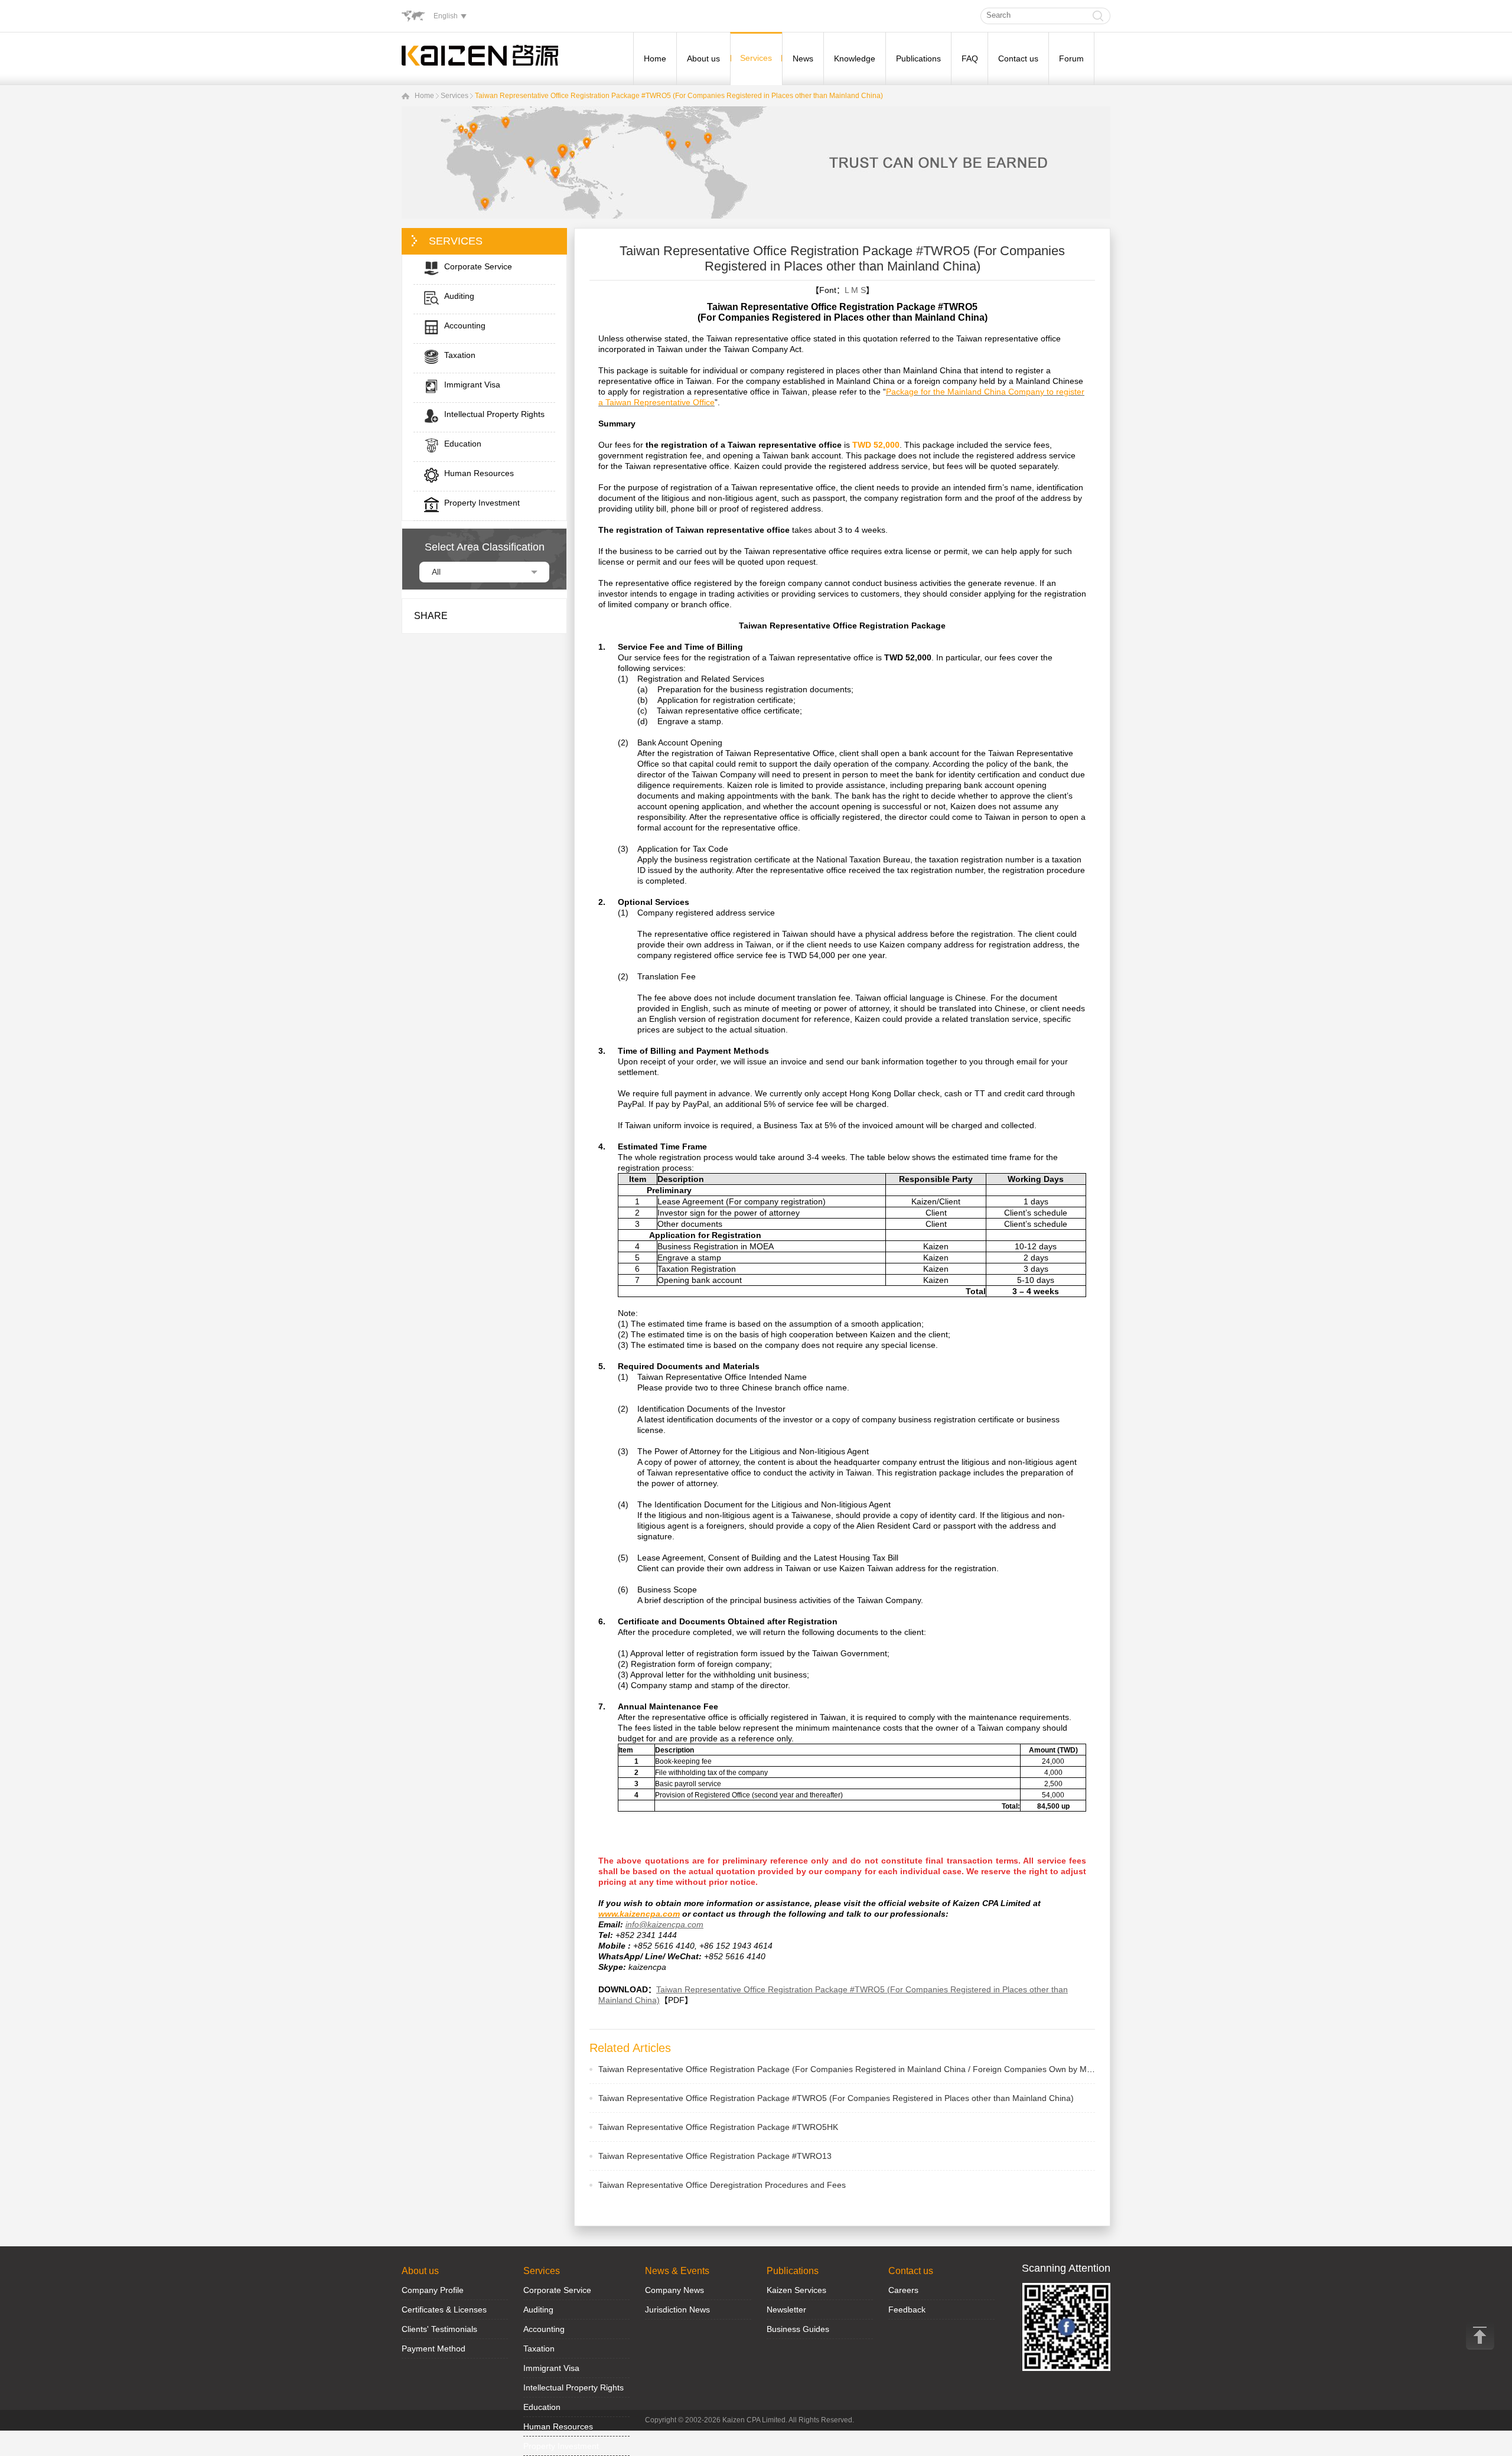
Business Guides (798, 2329)
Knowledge (855, 58)
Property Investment (561, 2446)
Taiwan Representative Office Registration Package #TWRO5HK (718, 2127)
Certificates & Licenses (444, 2310)
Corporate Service (557, 2290)
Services (756, 58)
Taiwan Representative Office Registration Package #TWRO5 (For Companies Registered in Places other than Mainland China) (679, 96)
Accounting (544, 2329)
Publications (918, 58)
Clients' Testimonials (439, 2329)
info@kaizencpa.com (664, 1924)
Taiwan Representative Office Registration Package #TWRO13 (715, 2156)
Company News (674, 2290)
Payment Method (434, 2348)
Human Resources (558, 2426)
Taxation (539, 2348)
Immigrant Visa (551, 2368)
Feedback (907, 2310)
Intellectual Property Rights (573, 2387)
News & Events (677, 2271)
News (803, 58)
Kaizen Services (796, 2290)
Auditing (538, 2310)
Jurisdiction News (677, 2310)
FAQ (970, 58)
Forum (1071, 58)
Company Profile (433, 2290)
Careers (903, 2290)
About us (703, 58)
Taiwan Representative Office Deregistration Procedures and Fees (722, 2185)
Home (655, 58)
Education (542, 2407)
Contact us (1018, 58)
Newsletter (786, 2310)
